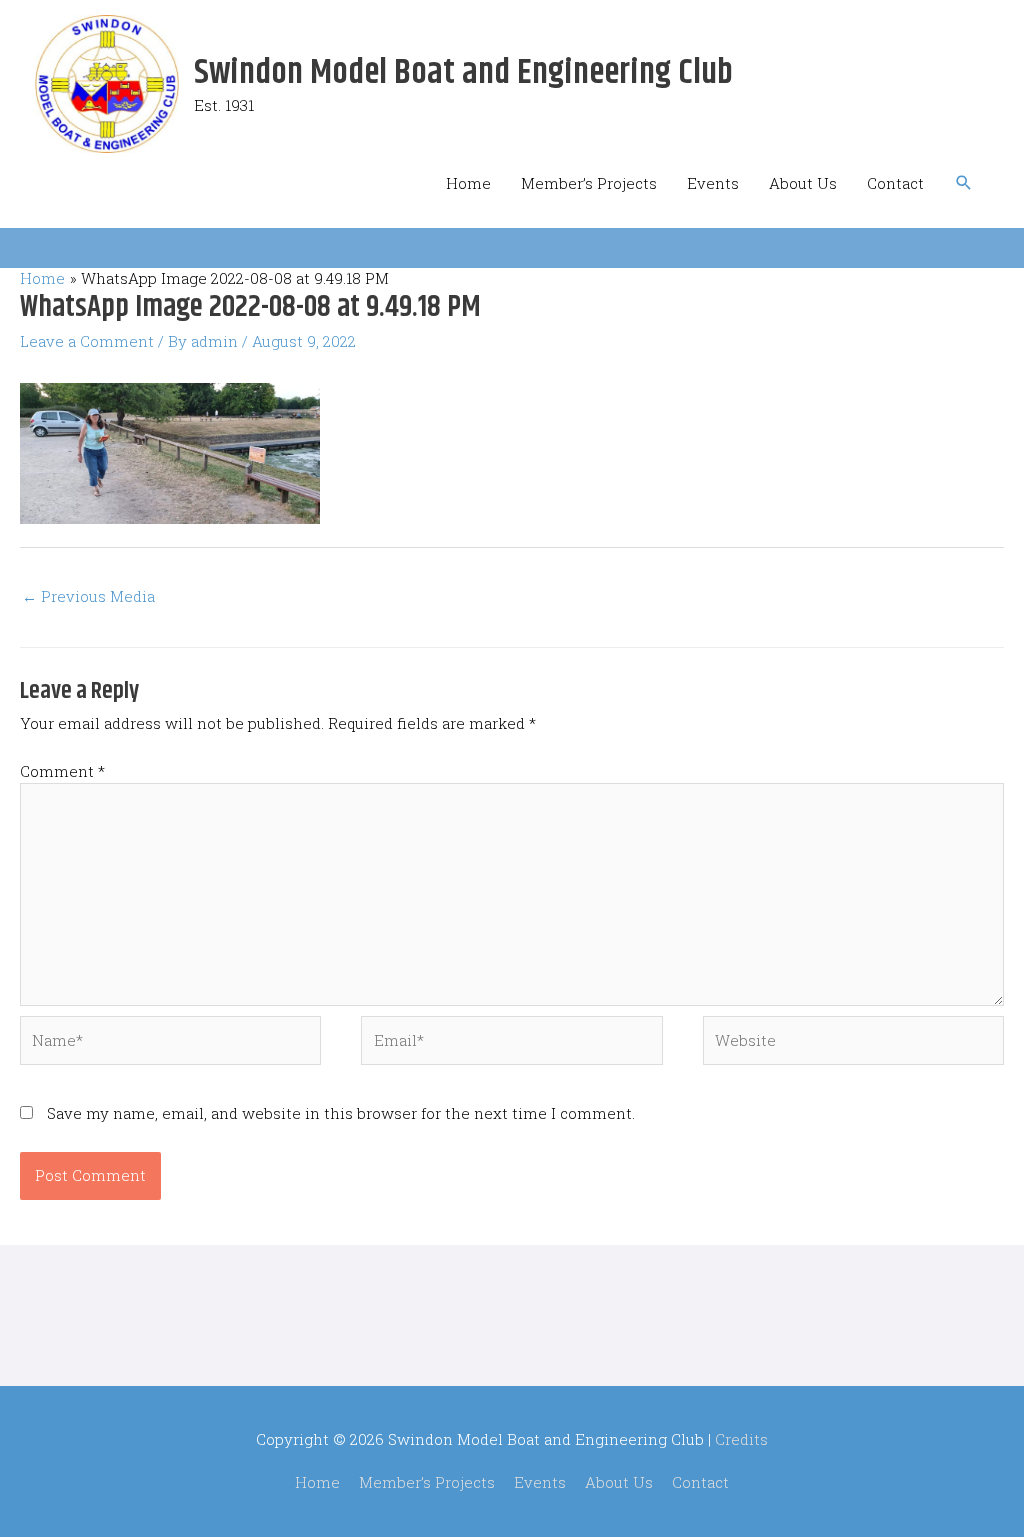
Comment (62, 771)
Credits (741, 1439)
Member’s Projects (589, 183)
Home (468, 183)
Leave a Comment (87, 341)
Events (713, 183)
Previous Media (88, 596)
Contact (895, 183)
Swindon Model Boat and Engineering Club (463, 73)
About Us (803, 183)
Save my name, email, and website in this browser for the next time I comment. (341, 1113)
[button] (964, 183)
